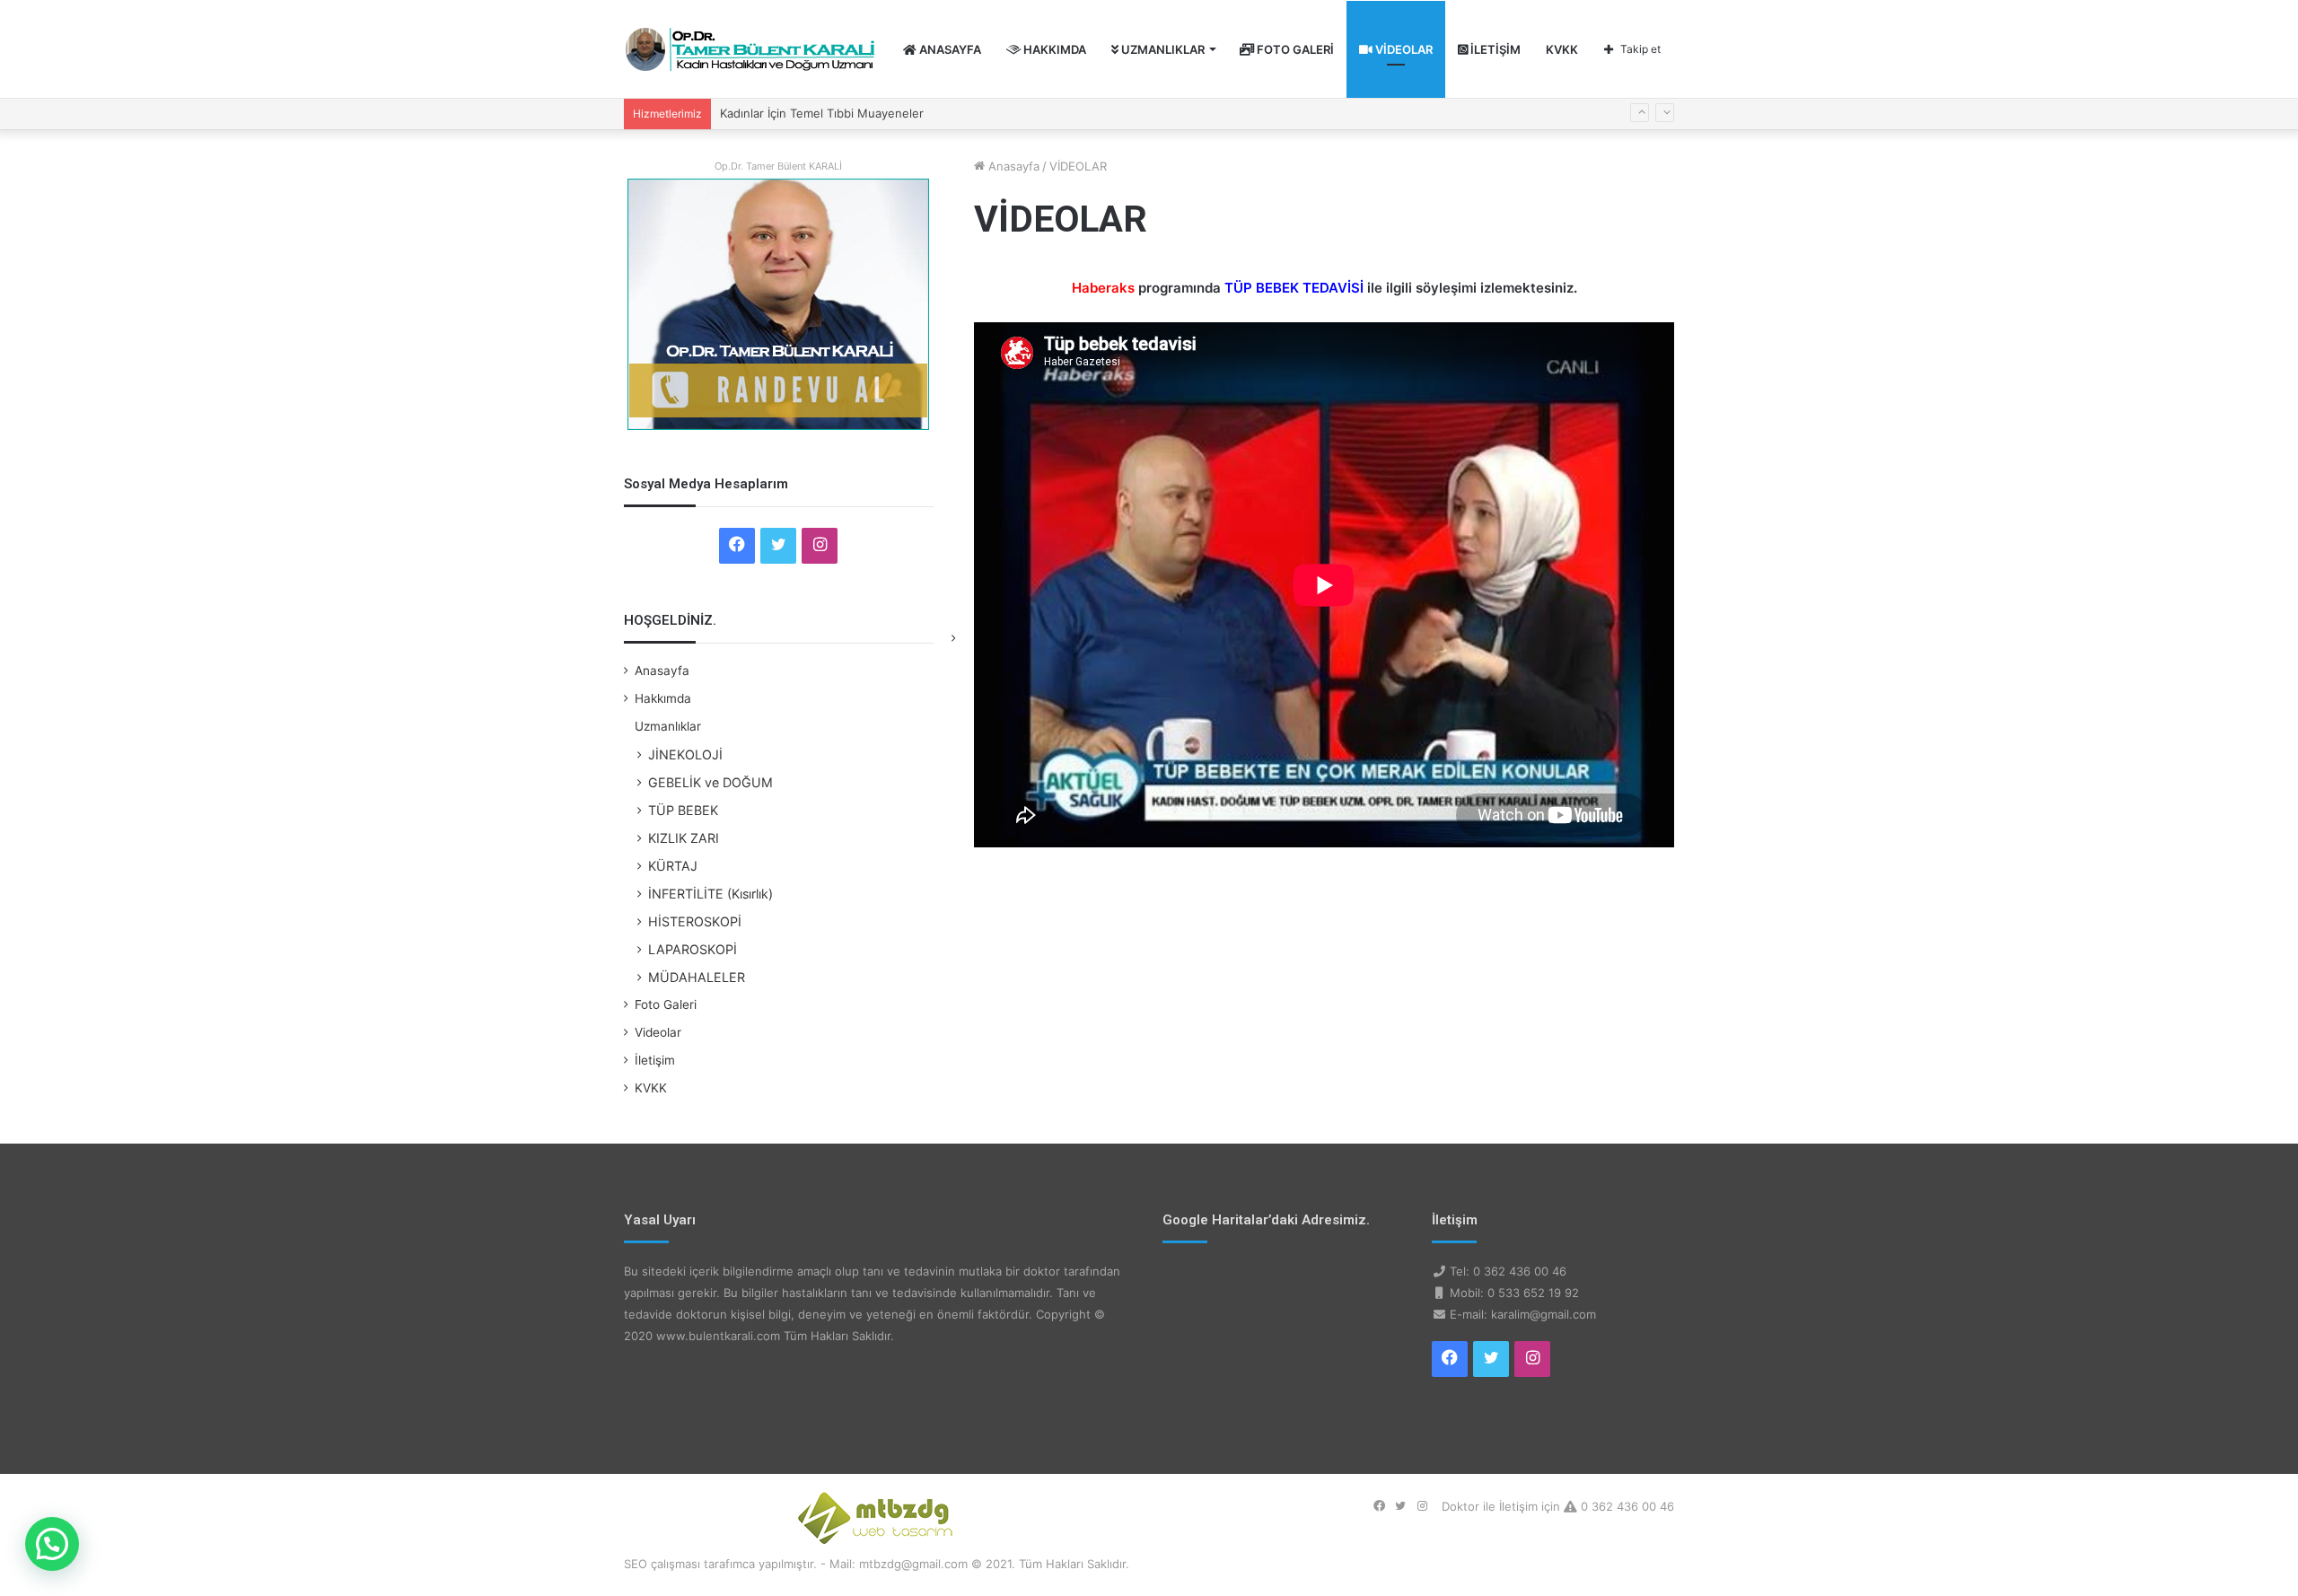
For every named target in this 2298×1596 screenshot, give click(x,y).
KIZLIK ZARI (684, 838)
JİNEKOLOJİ (685, 754)
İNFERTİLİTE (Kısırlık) (710, 894)
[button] (52, 1544)
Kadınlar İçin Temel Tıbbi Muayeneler (822, 113)
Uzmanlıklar (1162, 49)
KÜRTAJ (673, 866)
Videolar (1403, 49)
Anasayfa (949, 49)
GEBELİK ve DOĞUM (710, 782)
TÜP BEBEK (683, 810)
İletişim (1494, 49)
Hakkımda (1053, 49)
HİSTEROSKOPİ (695, 921)
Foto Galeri (1294, 49)
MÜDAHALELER (697, 977)
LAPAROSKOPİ (693, 949)
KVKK (1562, 49)
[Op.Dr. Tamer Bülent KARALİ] (750, 49)
